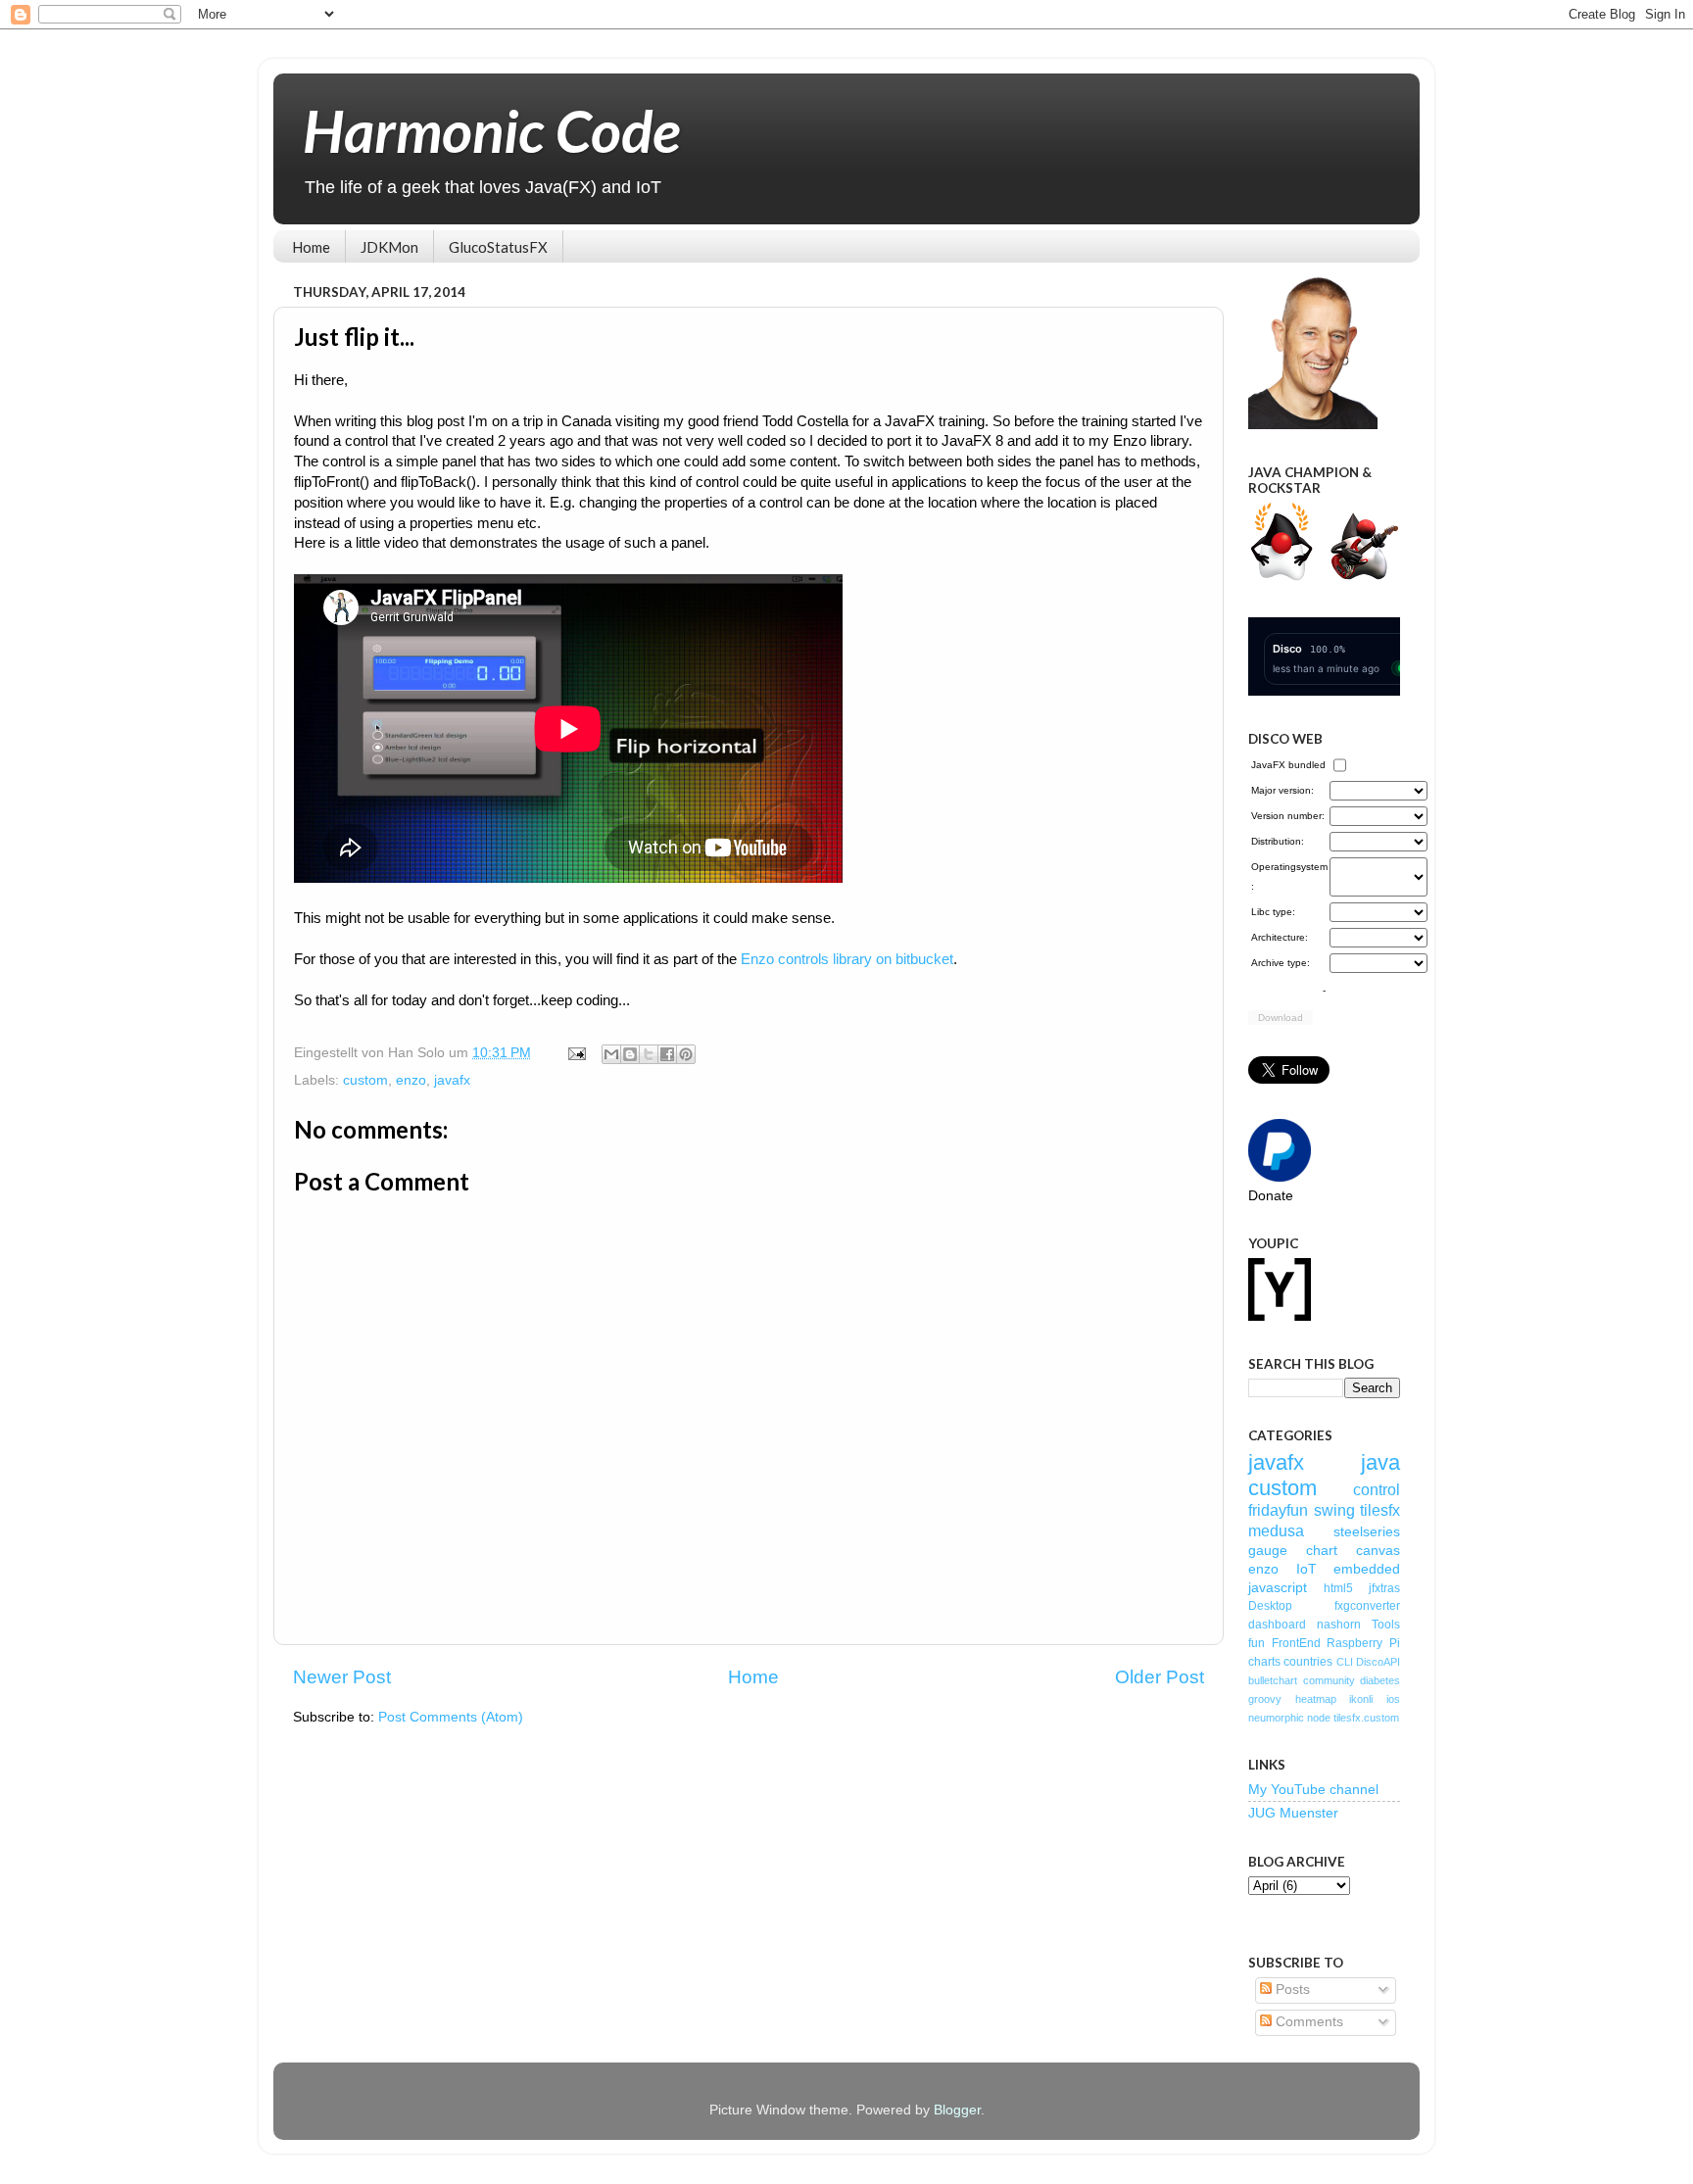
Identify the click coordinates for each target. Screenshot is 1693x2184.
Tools (1386, 1625)
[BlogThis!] (630, 1054)
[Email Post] (576, 1053)
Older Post (1160, 1677)
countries (1308, 1662)
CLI (1345, 1662)
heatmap (1316, 1699)
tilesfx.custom (1366, 1718)
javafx (452, 1080)
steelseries (1367, 1532)
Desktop (1270, 1606)
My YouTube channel (1313, 1790)
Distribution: (1278, 841)
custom (365, 1080)
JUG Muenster (1293, 1813)
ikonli (1361, 1699)
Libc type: (1273, 912)
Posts (1291, 1990)
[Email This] (611, 1054)
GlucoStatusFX (498, 247)
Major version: (1282, 790)
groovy (1265, 1699)
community (1329, 1680)
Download (1281, 1018)
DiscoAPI (1378, 1662)
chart (1322, 1551)
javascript (1278, 1588)
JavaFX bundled (1288, 765)
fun (1257, 1643)
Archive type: (1281, 963)
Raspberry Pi (1363, 1643)
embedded (1367, 1569)
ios (1393, 1699)
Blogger (957, 2110)
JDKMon (389, 247)
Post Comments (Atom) (451, 1717)
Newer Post (342, 1677)
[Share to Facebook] (667, 1054)
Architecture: (1280, 937)
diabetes (1380, 1680)
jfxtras (1384, 1588)
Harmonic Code (491, 130)
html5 (1338, 1588)
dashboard (1277, 1625)
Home (311, 247)
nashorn (1339, 1625)
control (1377, 1489)
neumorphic (1276, 1718)
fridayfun (1278, 1510)
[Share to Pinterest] (686, 1054)
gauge (1268, 1551)
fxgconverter (1367, 1606)
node (1319, 1718)
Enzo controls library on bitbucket (847, 959)
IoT (1306, 1569)
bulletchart (1273, 1680)
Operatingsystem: (1289, 876)
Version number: (1288, 816)
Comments (1307, 2022)
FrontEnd (1296, 1643)
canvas (1378, 1551)
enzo (411, 1080)
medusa (1276, 1530)
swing (1334, 1510)
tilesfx (1380, 1510)
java (1380, 1462)
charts (1264, 1662)
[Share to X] (649, 1054)
